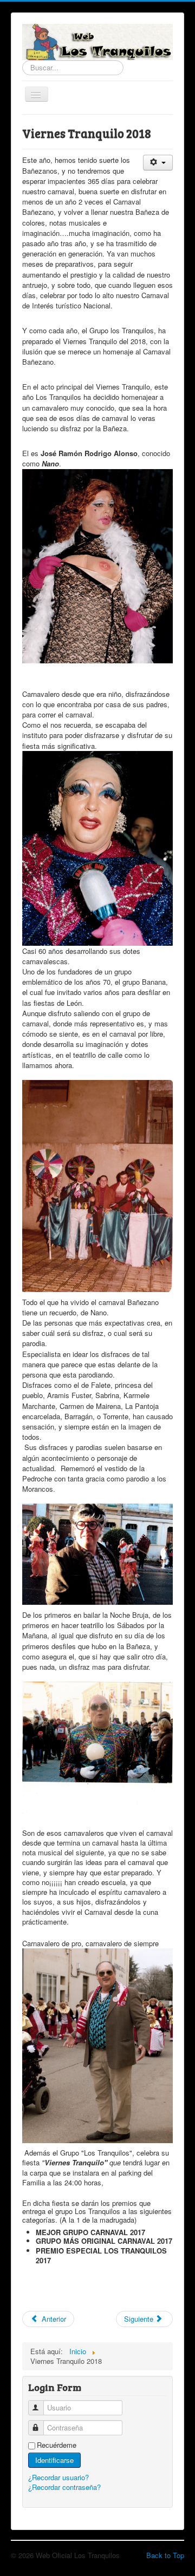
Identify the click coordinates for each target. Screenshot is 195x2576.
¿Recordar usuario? (58, 2477)
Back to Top (165, 2555)
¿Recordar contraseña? (64, 2487)
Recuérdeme (57, 2445)
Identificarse (54, 2460)
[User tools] (158, 163)
